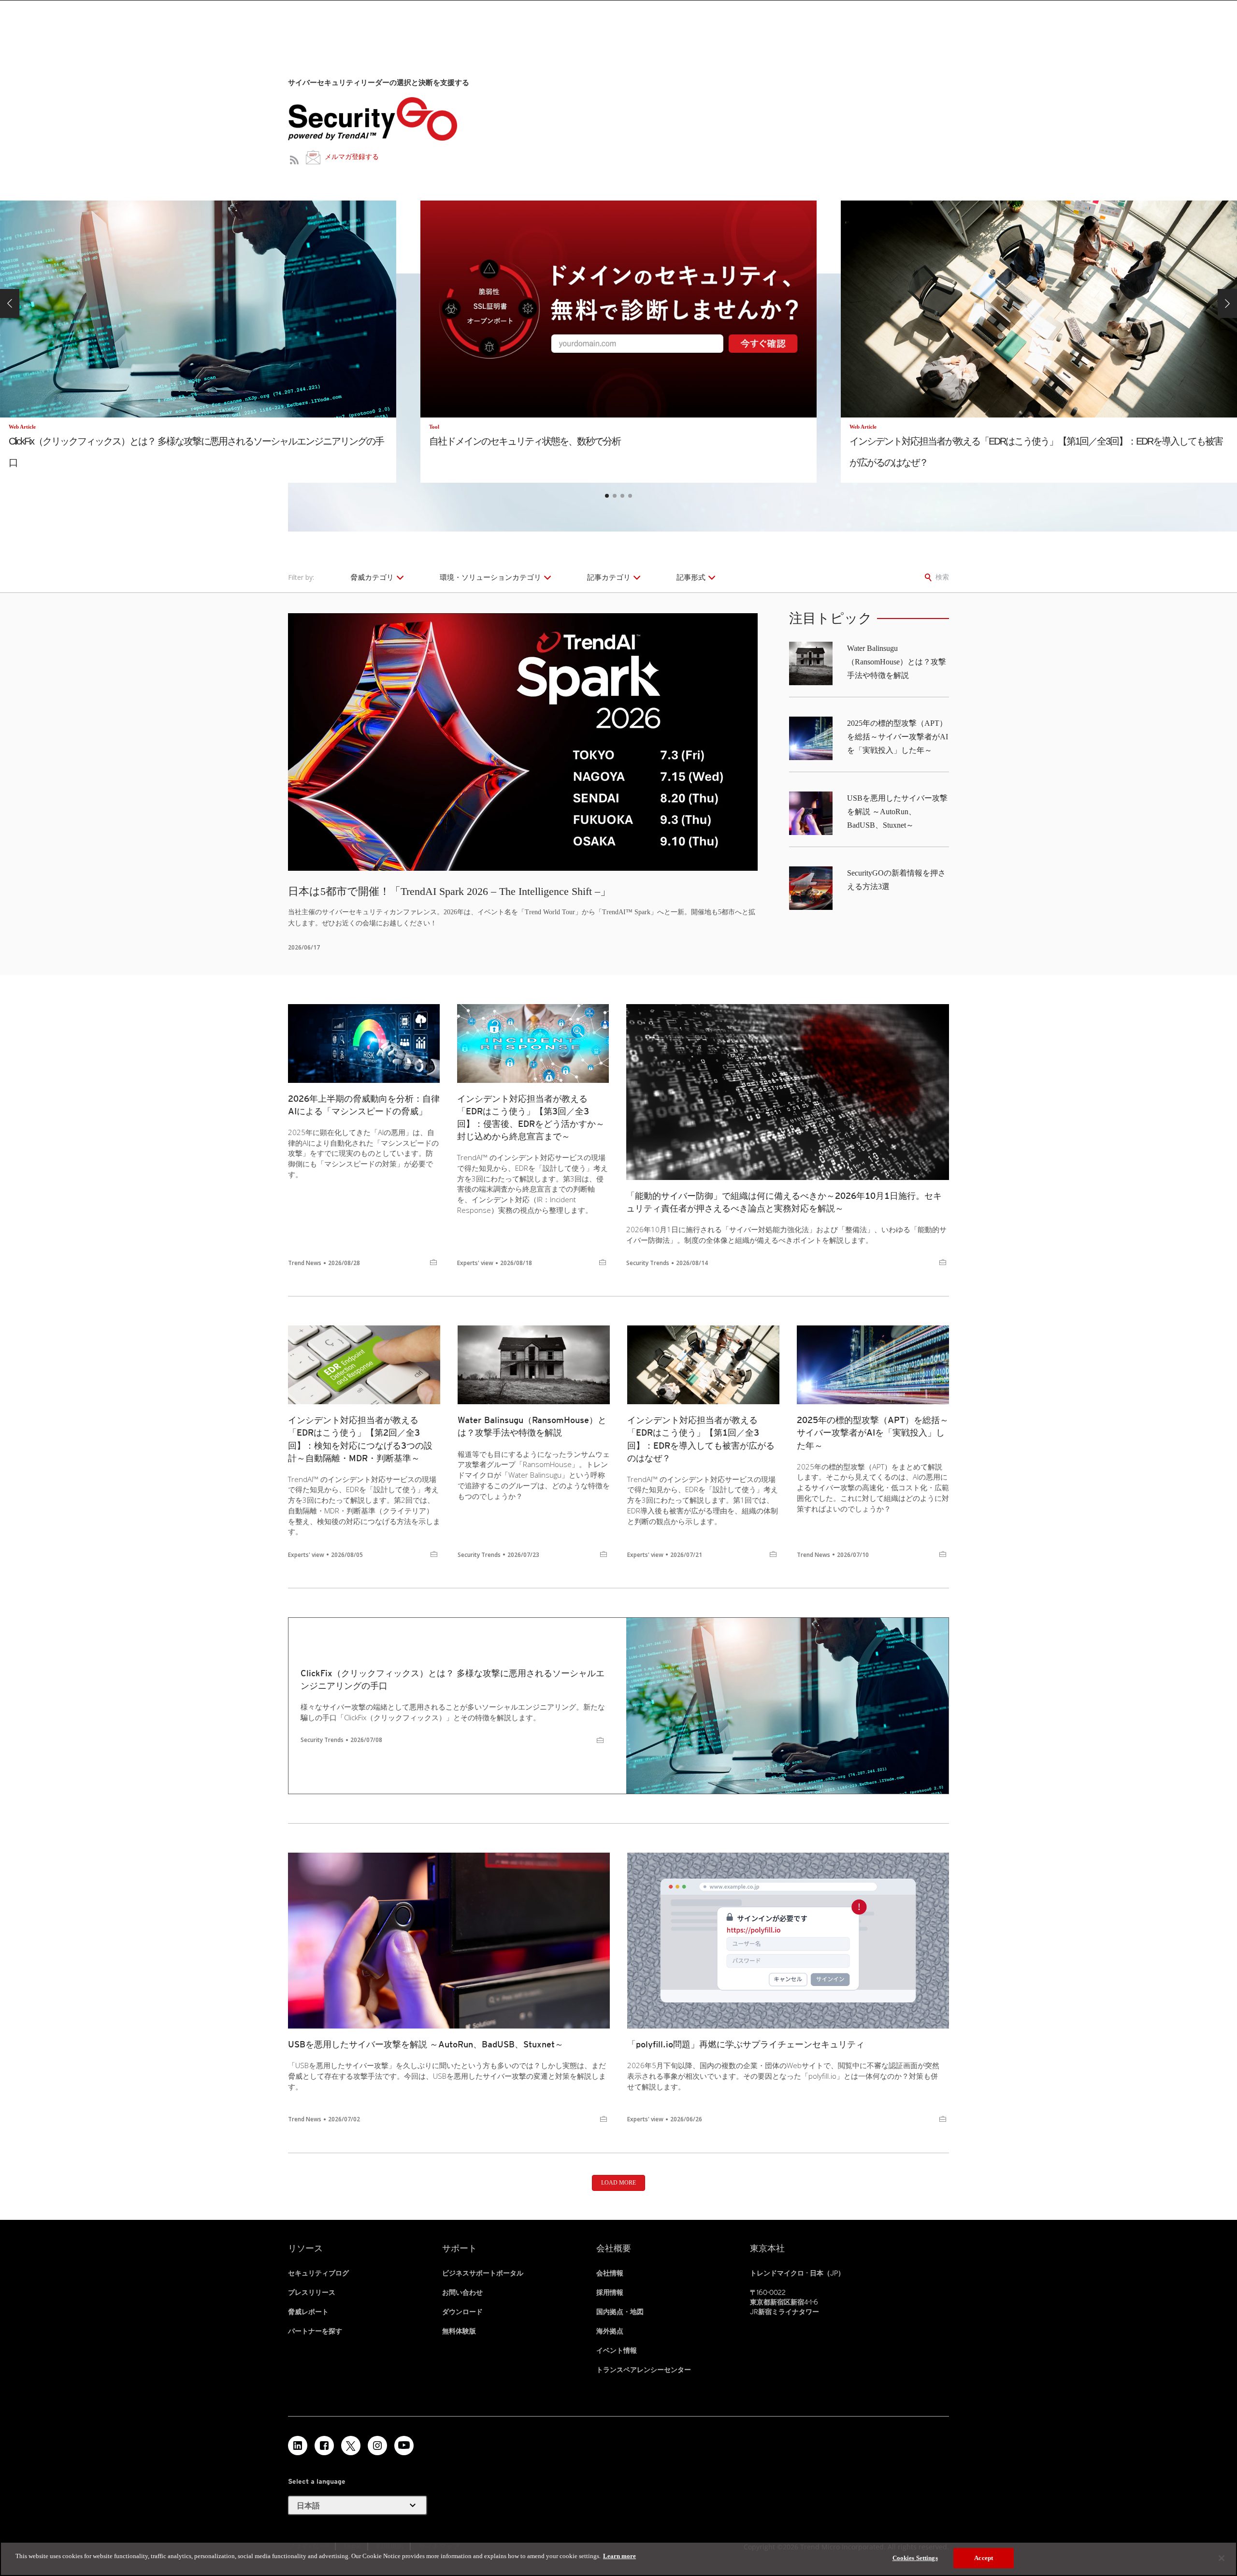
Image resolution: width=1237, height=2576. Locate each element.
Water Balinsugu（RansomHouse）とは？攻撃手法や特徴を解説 (897, 662)
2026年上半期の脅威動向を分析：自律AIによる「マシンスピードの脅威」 (364, 1105)
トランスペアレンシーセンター (644, 2370)
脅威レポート (308, 2312)
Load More (618, 2183)
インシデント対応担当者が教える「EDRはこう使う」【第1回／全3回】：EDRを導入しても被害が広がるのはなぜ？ (701, 1439)
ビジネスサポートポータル (483, 2273)
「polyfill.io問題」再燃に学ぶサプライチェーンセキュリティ (746, 2044)
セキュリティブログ (318, 2273)
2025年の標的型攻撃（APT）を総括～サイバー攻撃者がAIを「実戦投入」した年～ (898, 737)
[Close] (1222, 2558)
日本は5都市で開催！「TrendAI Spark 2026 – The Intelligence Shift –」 (449, 891)
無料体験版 (459, 2331)
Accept (984, 2558)
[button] (10, 303)
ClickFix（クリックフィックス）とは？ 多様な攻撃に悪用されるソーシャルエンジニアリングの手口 (453, 1679)
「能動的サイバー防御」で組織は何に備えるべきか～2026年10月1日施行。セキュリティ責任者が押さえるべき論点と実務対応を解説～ (784, 1202)
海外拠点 (610, 2331)
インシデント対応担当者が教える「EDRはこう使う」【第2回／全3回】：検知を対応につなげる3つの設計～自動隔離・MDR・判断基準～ (360, 1439)
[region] (618, 2559)
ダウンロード (462, 2312)
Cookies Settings (915, 2558)
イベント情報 (617, 2350)
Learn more (619, 2556)
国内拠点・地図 (620, 2312)
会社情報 (610, 2273)
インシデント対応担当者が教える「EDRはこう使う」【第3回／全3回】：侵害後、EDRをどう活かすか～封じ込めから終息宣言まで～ (531, 1117)
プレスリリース (312, 2292)
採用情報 (610, 2292)
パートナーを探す (315, 2331)
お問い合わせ (462, 2292)
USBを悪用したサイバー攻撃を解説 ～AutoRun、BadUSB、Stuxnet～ (897, 812)
